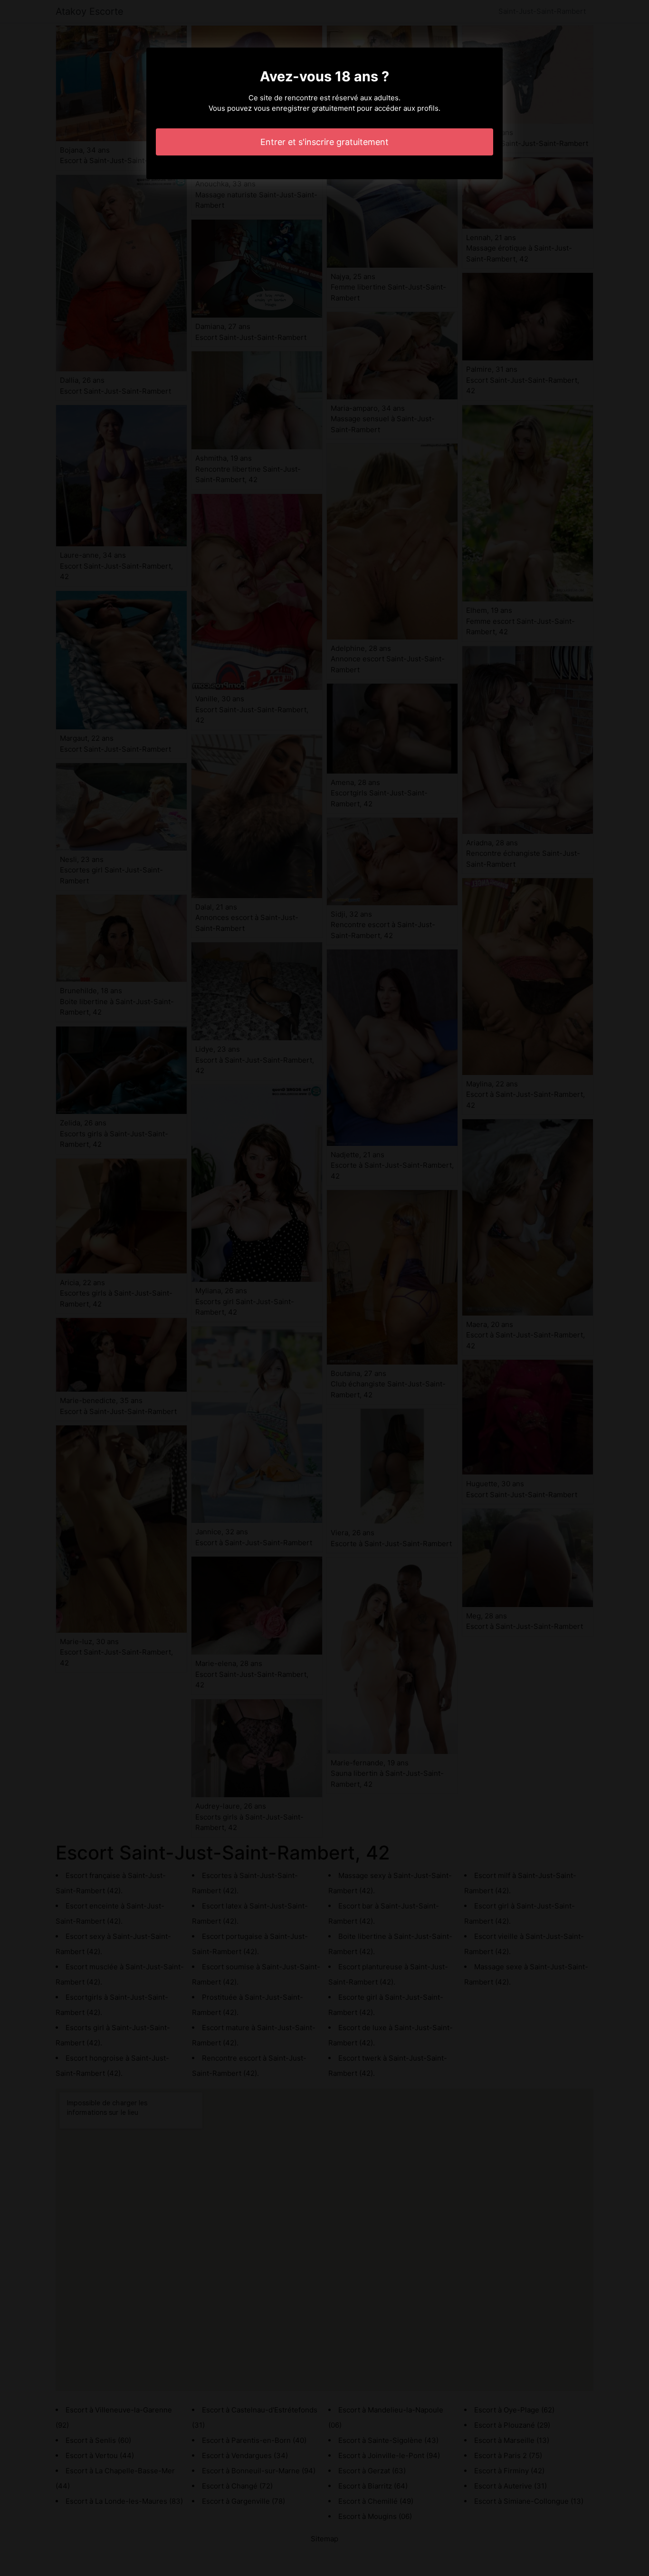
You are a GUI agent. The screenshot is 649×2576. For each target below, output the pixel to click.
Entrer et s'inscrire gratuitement (324, 142)
